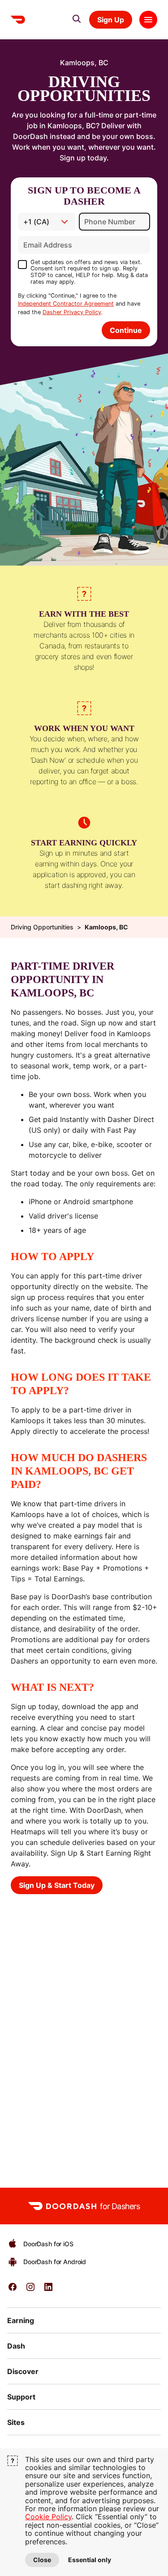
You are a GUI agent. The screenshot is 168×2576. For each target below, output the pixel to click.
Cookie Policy (48, 2517)
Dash (16, 2346)
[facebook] (13, 2290)
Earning (21, 2320)
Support (21, 2397)
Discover (23, 2371)
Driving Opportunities (42, 927)
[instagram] (30, 2290)
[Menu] (148, 20)
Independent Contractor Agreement (66, 304)
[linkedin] (48, 2290)
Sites (16, 2422)
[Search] (77, 19)
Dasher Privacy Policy (72, 312)
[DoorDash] (18, 20)
